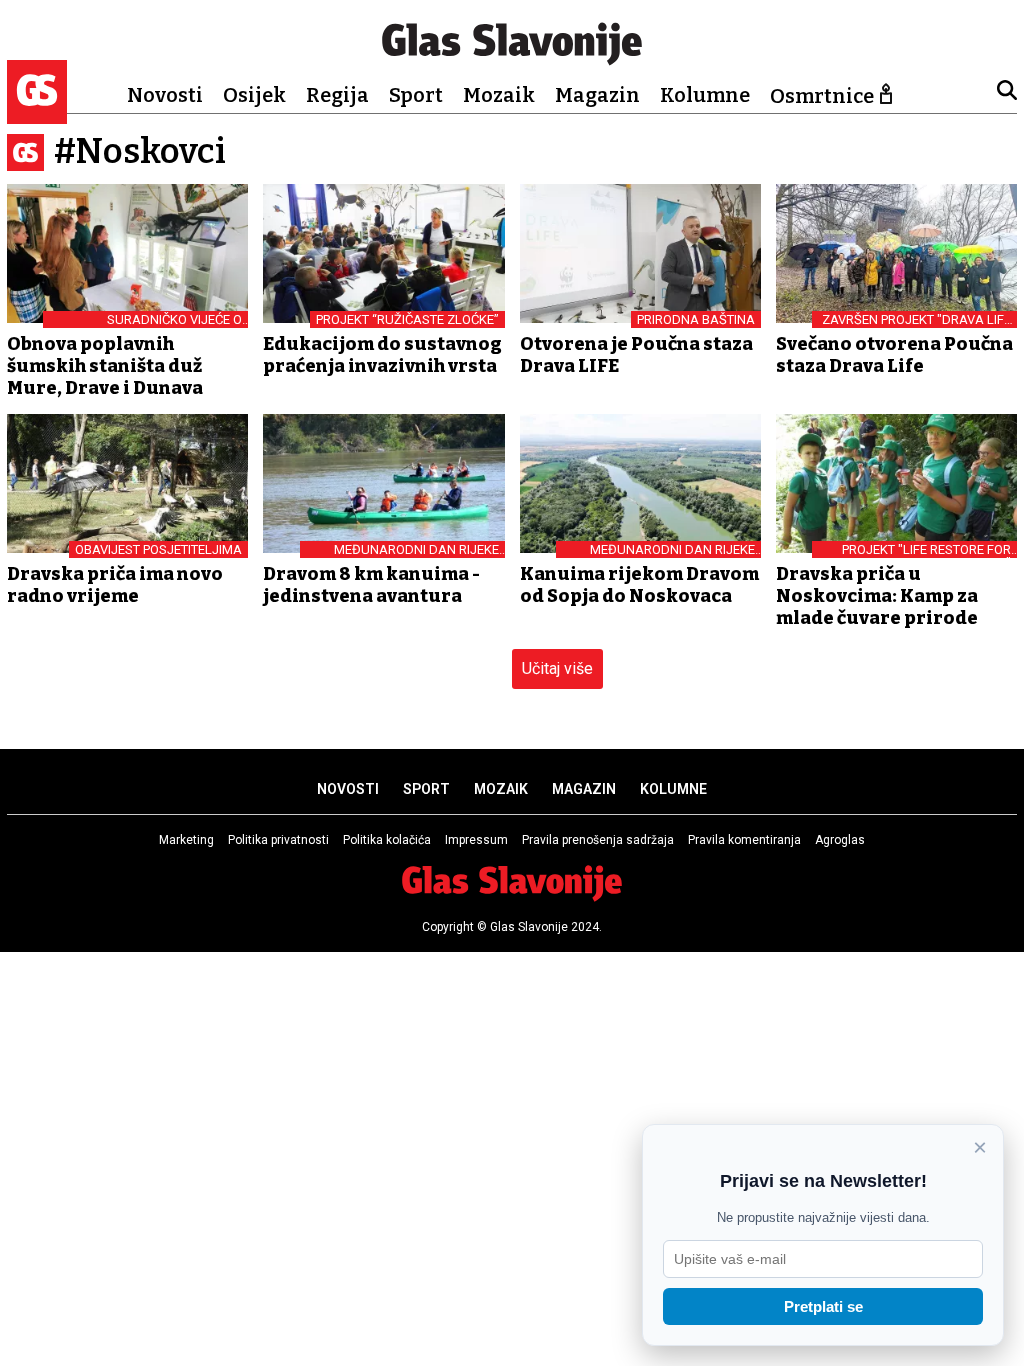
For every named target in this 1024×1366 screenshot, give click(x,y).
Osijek (254, 95)
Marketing (186, 840)
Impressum (476, 840)
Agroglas (840, 840)
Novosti (165, 95)
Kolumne (705, 95)
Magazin (597, 95)
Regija (337, 95)
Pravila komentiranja (744, 840)
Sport (416, 95)
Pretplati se (823, 1306)
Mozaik (499, 95)
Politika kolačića (387, 840)
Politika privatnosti (278, 840)
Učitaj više (557, 668)
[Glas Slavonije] (37, 114)
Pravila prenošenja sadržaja (598, 840)
